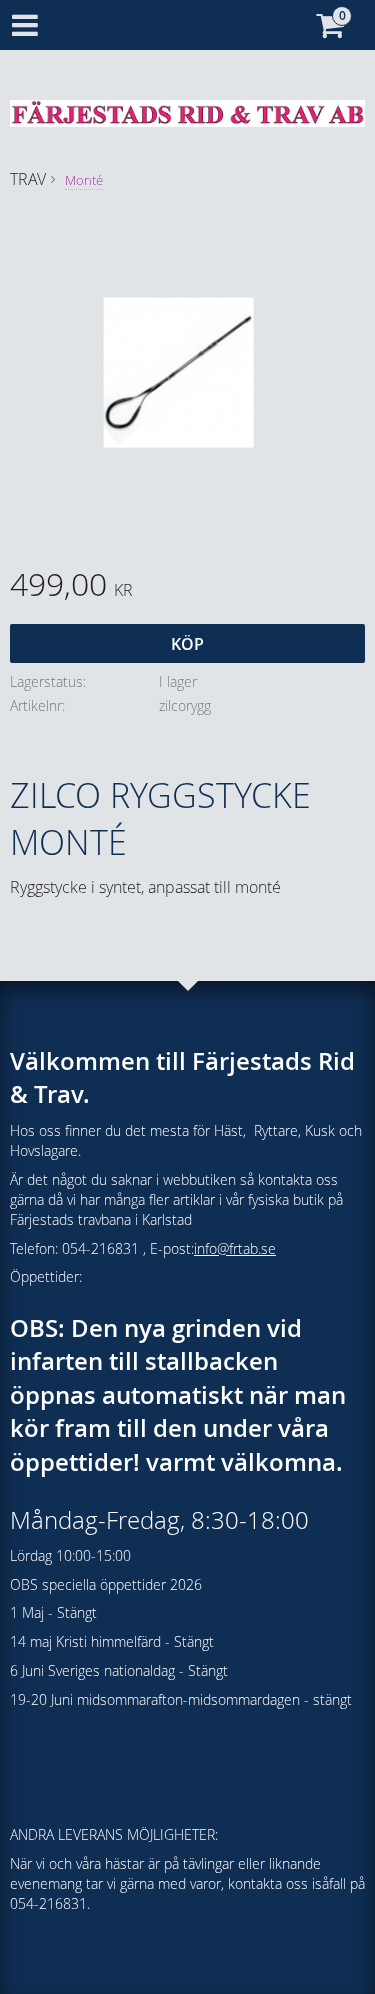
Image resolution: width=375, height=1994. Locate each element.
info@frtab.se (235, 1248)
